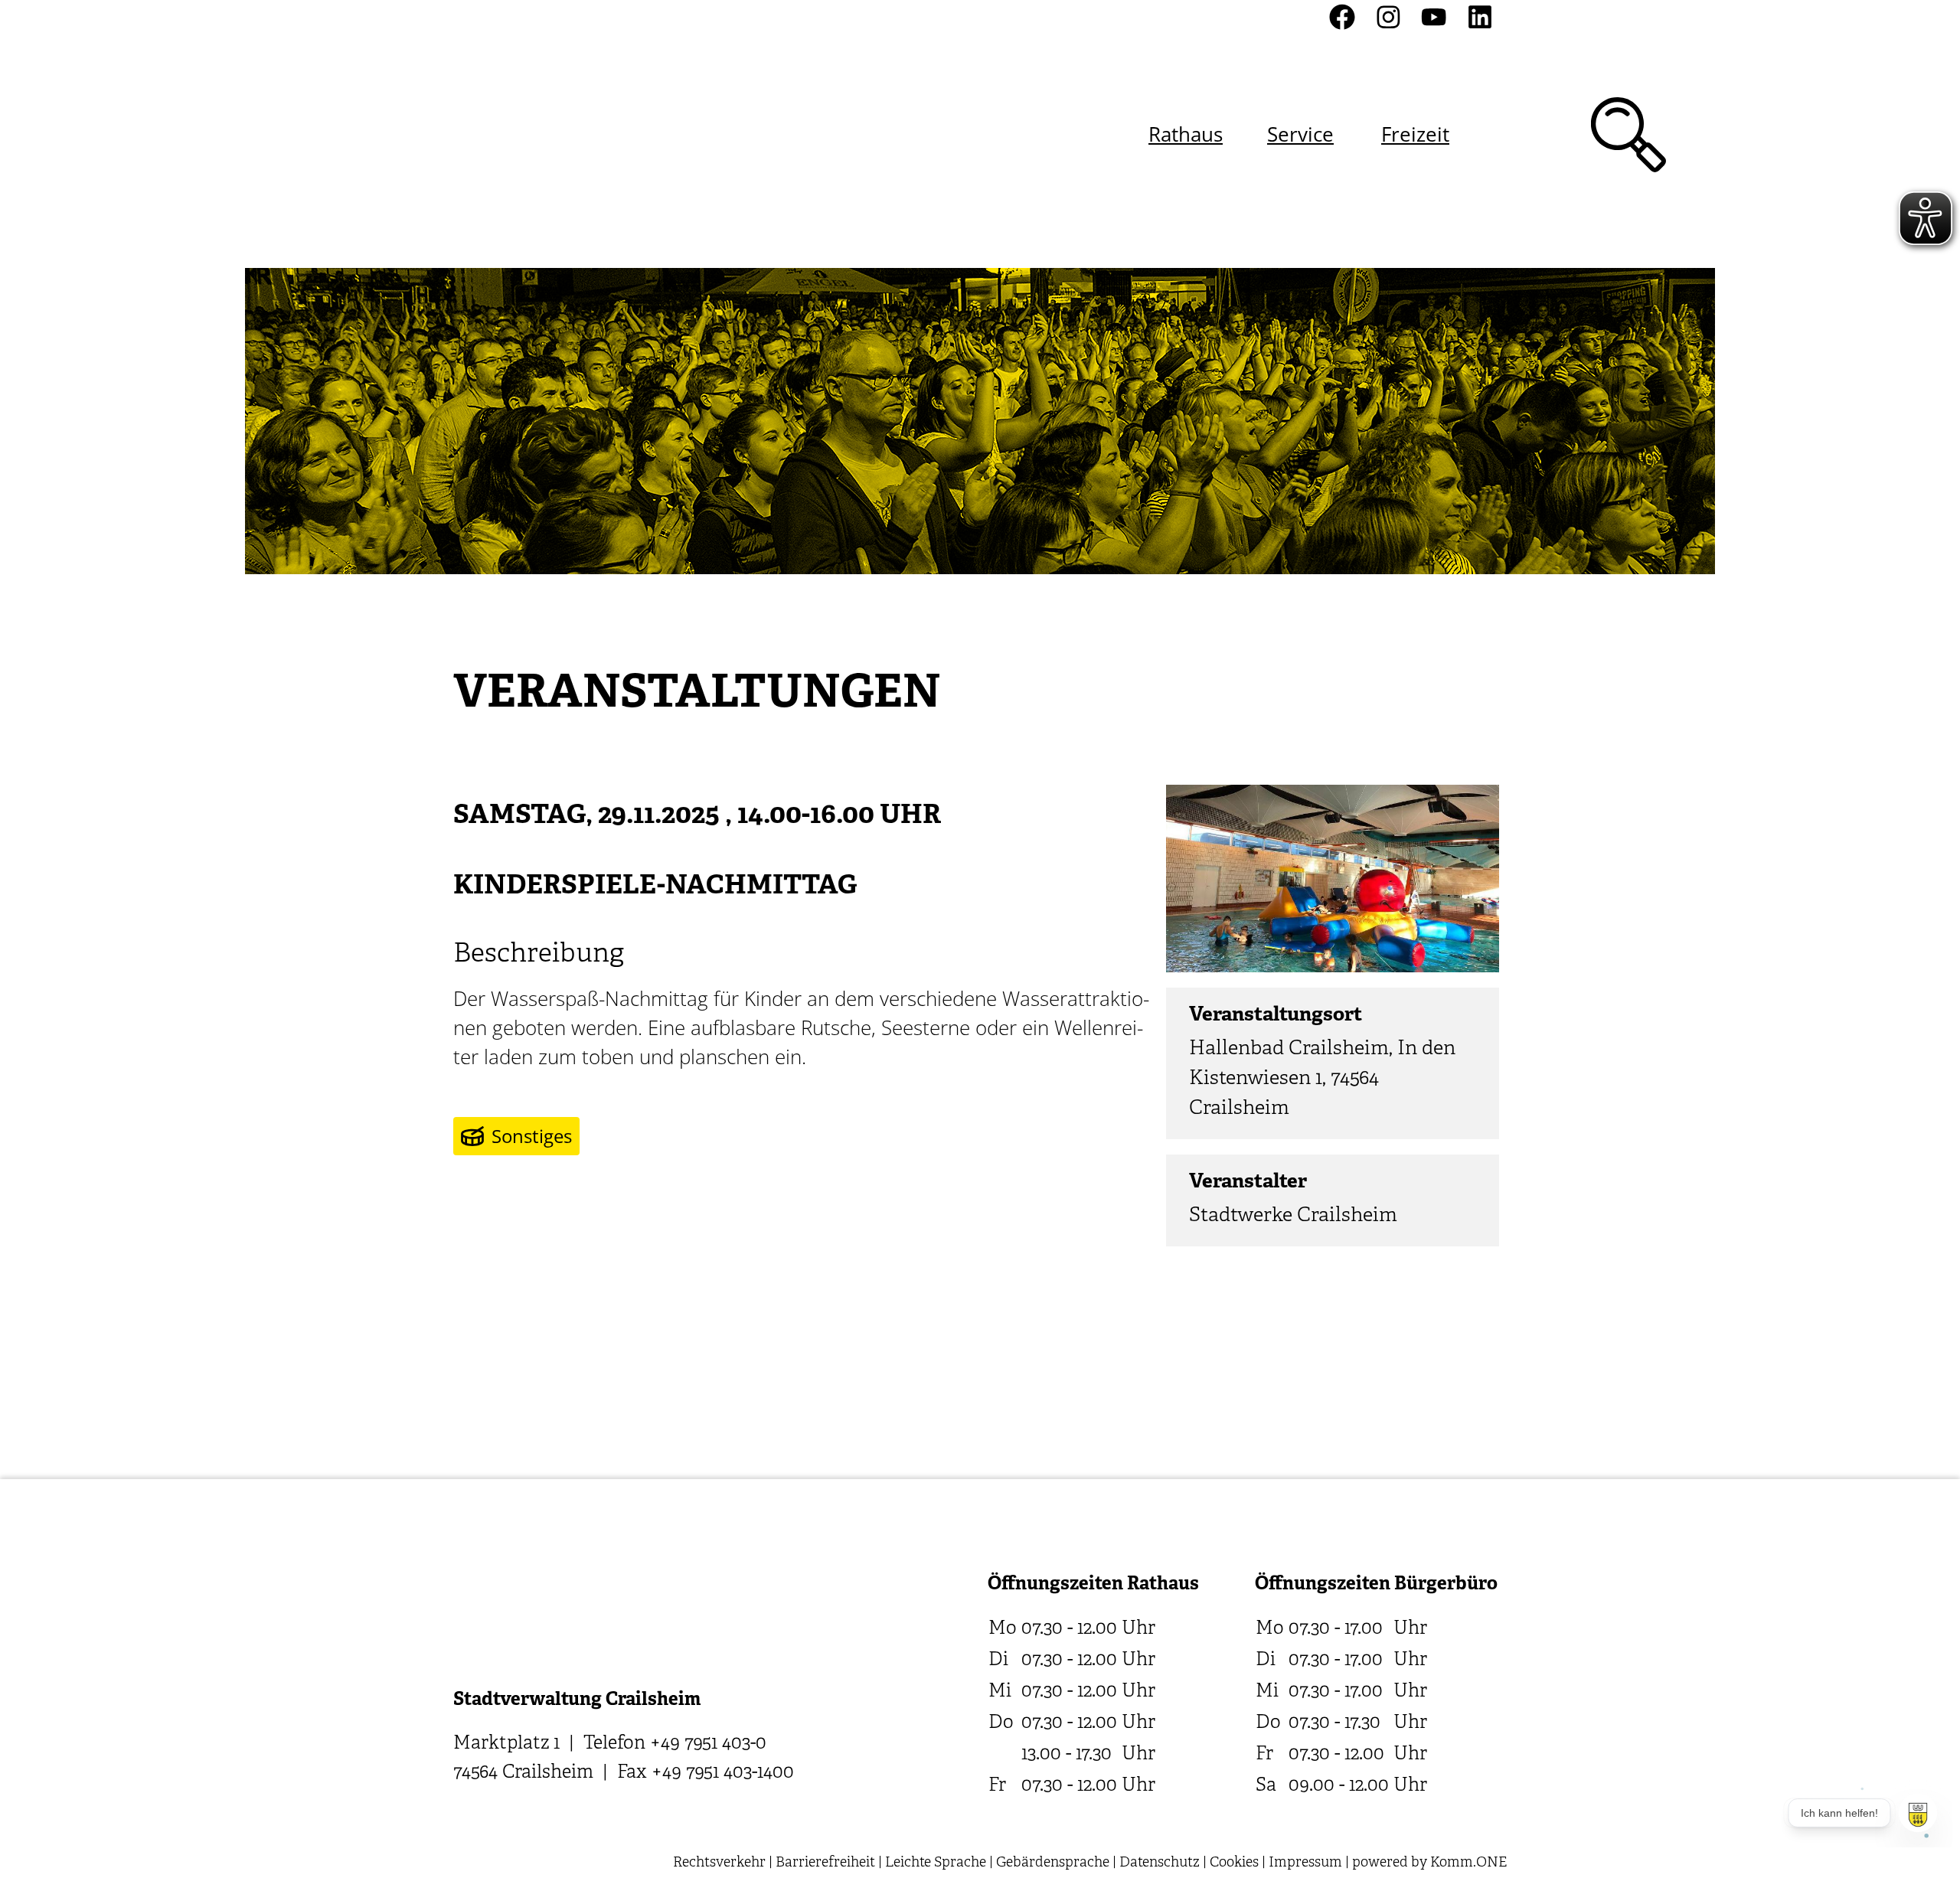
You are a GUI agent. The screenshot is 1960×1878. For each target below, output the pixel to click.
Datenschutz (1160, 1863)
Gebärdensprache (1053, 1863)
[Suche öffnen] (1628, 135)
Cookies (1234, 1863)
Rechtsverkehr (719, 1863)
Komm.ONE (1468, 1863)
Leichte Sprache (936, 1863)
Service (1300, 134)
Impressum (1305, 1863)
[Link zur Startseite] (535, 134)
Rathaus (1186, 134)
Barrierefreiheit (825, 1863)
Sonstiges (532, 1136)
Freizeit (1415, 134)
